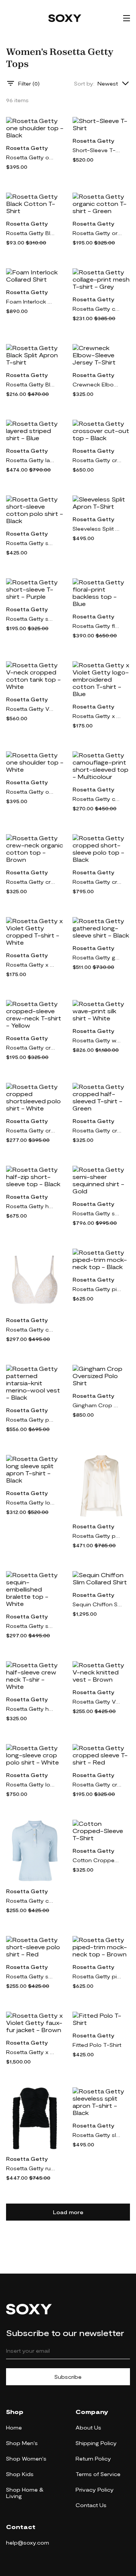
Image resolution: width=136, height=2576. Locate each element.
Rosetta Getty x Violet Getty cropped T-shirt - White (31, 965)
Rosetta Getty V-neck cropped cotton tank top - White (31, 709)
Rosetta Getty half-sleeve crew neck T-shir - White (31, 1709)
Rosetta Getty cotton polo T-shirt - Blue (31, 1901)
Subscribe (68, 2377)
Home (14, 2427)
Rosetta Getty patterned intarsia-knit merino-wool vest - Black (31, 1420)
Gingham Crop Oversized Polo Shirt (97, 1405)
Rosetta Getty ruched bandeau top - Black (31, 2168)
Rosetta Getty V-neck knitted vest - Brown (97, 1701)
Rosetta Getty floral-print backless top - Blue (97, 626)
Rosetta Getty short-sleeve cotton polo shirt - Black (31, 543)
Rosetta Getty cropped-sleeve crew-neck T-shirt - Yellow (31, 1047)
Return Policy (93, 2458)
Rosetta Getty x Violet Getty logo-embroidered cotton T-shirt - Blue (97, 716)
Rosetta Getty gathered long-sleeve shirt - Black (97, 957)
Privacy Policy (95, 2490)
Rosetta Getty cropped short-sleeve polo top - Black (97, 882)
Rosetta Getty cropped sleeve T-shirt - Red (97, 1784)
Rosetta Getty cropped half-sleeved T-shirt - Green (97, 1130)
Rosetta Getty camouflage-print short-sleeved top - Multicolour (97, 799)
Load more (68, 2212)
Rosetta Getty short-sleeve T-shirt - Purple (31, 619)
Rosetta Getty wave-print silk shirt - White (97, 1040)
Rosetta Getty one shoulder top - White (31, 792)
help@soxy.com (28, 2543)
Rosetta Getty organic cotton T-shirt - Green (97, 233)
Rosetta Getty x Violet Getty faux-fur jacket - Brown (31, 2052)
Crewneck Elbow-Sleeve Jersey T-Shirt (97, 384)
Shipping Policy (96, 2443)
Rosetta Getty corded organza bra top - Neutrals (31, 1329)
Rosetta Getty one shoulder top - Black (31, 157)
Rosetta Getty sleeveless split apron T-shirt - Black (97, 2135)
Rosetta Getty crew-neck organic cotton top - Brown (31, 882)
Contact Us (91, 2505)
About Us (88, 2427)
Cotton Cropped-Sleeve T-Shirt (97, 1860)
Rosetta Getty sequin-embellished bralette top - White (31, 1626)
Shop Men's (22, 2443)
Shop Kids (20, 2474)
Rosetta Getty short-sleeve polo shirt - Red (31, 1976)
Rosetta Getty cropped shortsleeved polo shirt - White (31, 1130)
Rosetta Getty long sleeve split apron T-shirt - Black (31, 1502)
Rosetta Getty (27, 148)
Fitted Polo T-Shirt (97, 2045)
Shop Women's (26, 2458)
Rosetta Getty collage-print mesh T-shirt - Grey (97, 309)
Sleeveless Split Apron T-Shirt (97, 529)
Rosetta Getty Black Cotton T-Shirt (31, 233)
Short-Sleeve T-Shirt (97, 150)
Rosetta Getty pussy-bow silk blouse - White (97, 1536)
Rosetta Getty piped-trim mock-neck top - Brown (97, 1976)
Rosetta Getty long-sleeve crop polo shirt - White (31, 1784)
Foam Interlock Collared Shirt (31, 301)
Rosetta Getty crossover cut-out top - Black (97, 460)
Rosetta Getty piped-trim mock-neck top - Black (97, 1289)
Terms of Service (98, 2474)
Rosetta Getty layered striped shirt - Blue (31, 460)
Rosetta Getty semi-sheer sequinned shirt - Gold (97, 1213)
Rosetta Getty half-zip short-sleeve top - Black (31, 1206)
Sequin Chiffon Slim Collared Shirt (97, 1604)
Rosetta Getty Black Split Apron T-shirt (31, 384)
